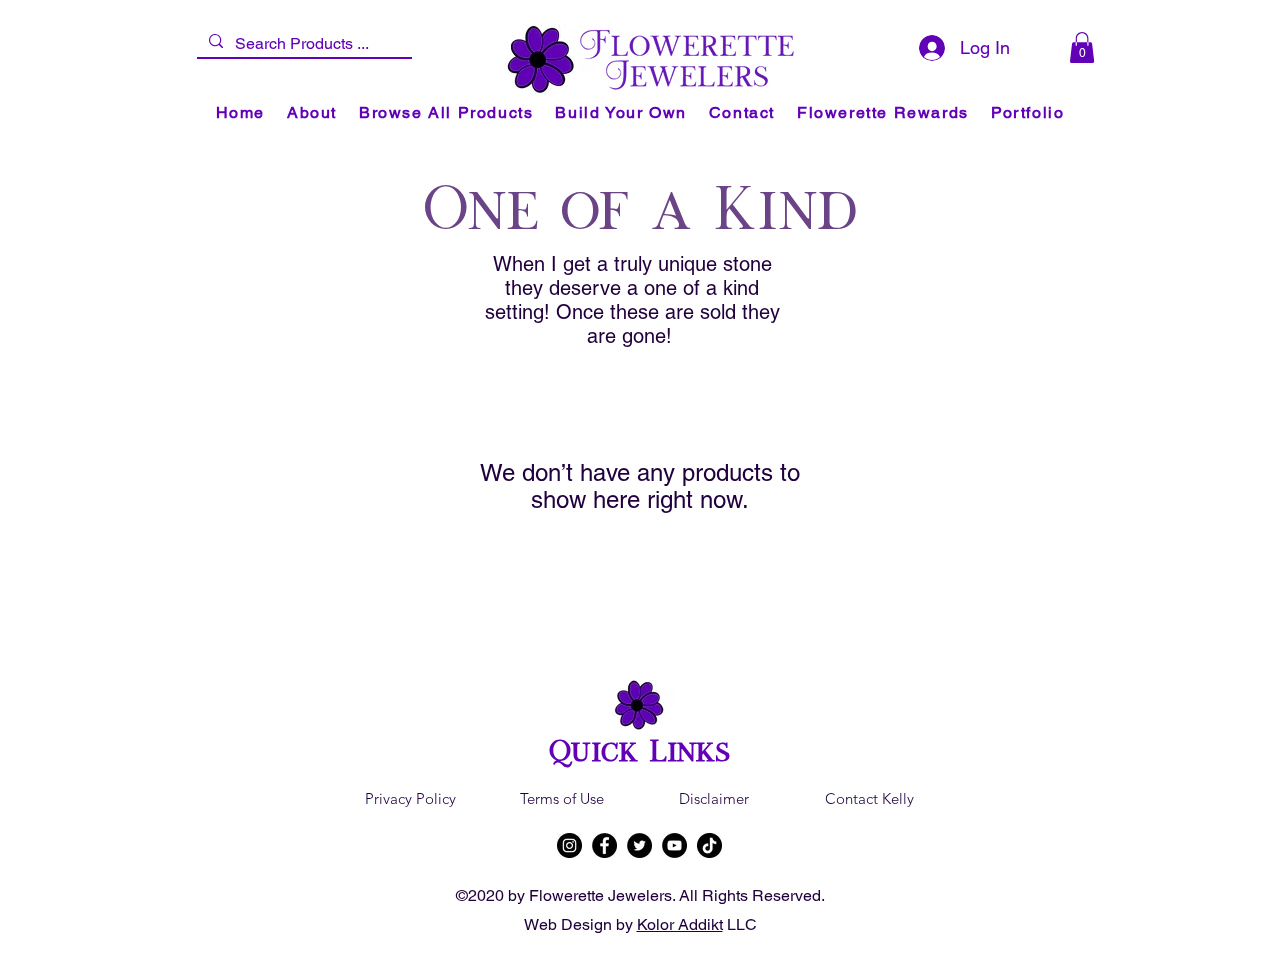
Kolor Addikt (680, 924)
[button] (1082, 47)
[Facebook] (604, 845)
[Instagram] (569, 845)
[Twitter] (639, 845)
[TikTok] (709, 845)
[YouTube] (674, 845)
